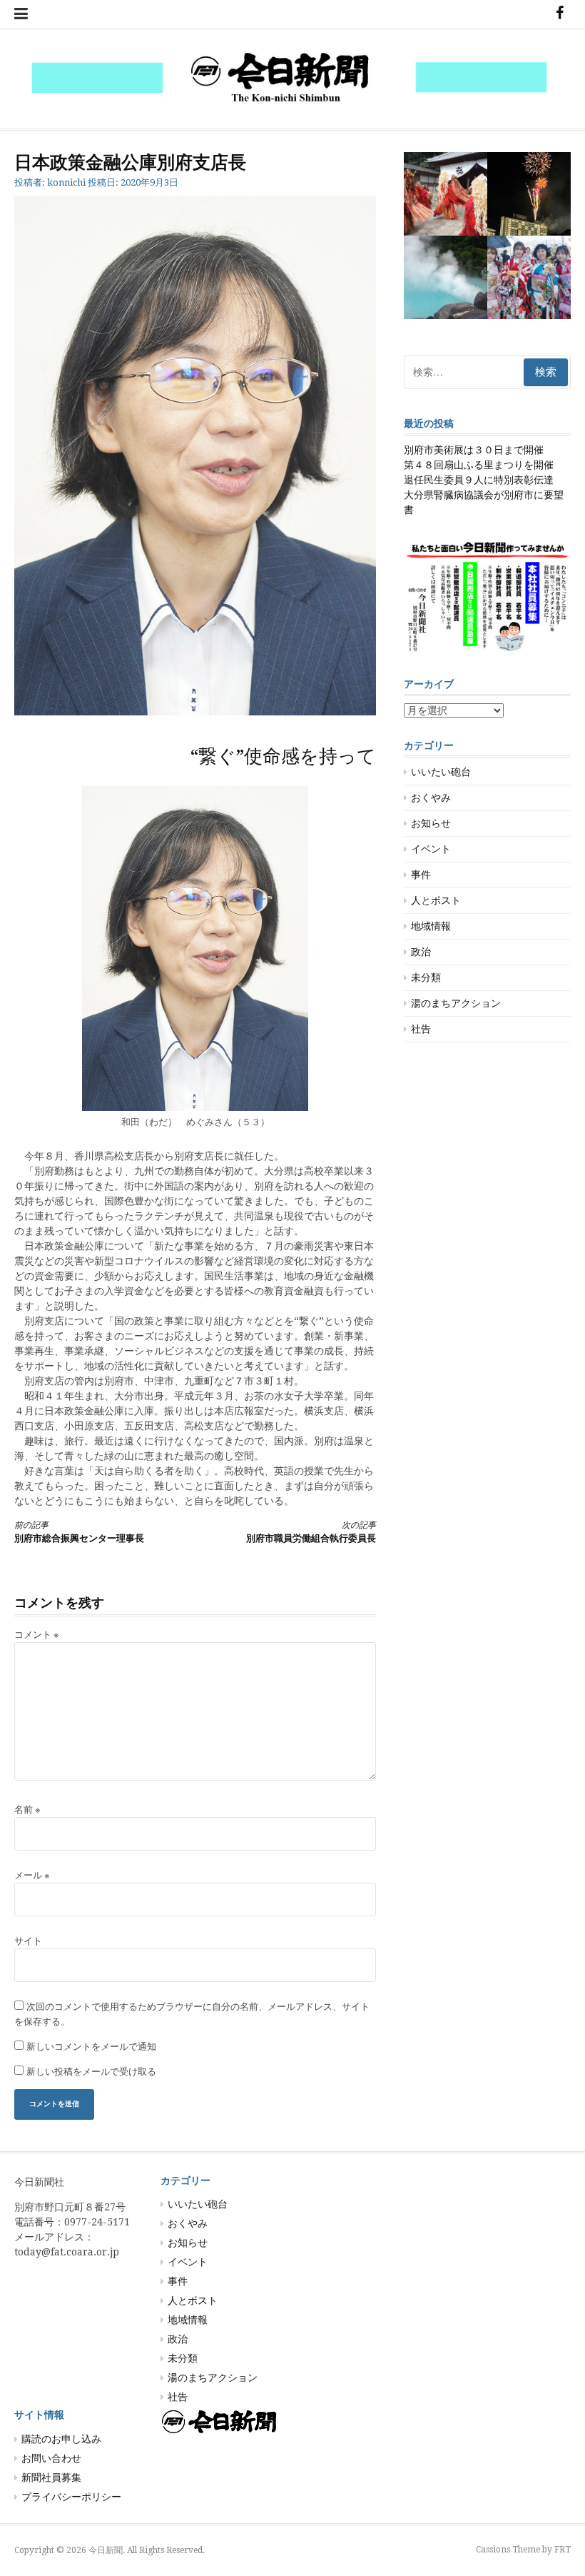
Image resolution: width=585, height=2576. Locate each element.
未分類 (426, 977)
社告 (421, 1029)
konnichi (66, 182)
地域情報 (431, 926)
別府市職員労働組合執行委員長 (311, 1532)
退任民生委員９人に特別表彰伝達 (479, 480)
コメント (37, 1635)
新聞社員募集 (51, 2477)
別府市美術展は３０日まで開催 (474, 450)
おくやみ (431, 798)
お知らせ (431, 823)
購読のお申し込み (61, 2439)
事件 (421, 875)
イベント (431, 849)
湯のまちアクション (456, 1003)
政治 (421, 952)
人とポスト (436, 900)
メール (32, 1875)
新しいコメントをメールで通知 (91, 2047)
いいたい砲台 (441, 772)
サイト (28, 1941)
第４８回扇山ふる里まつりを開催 (479, 465)
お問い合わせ (51, 2458)
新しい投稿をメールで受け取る (91, 2072)
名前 (27, 1810)
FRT (563, 2550)
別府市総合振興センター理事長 (79, 1532)
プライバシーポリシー (71, 2497)
